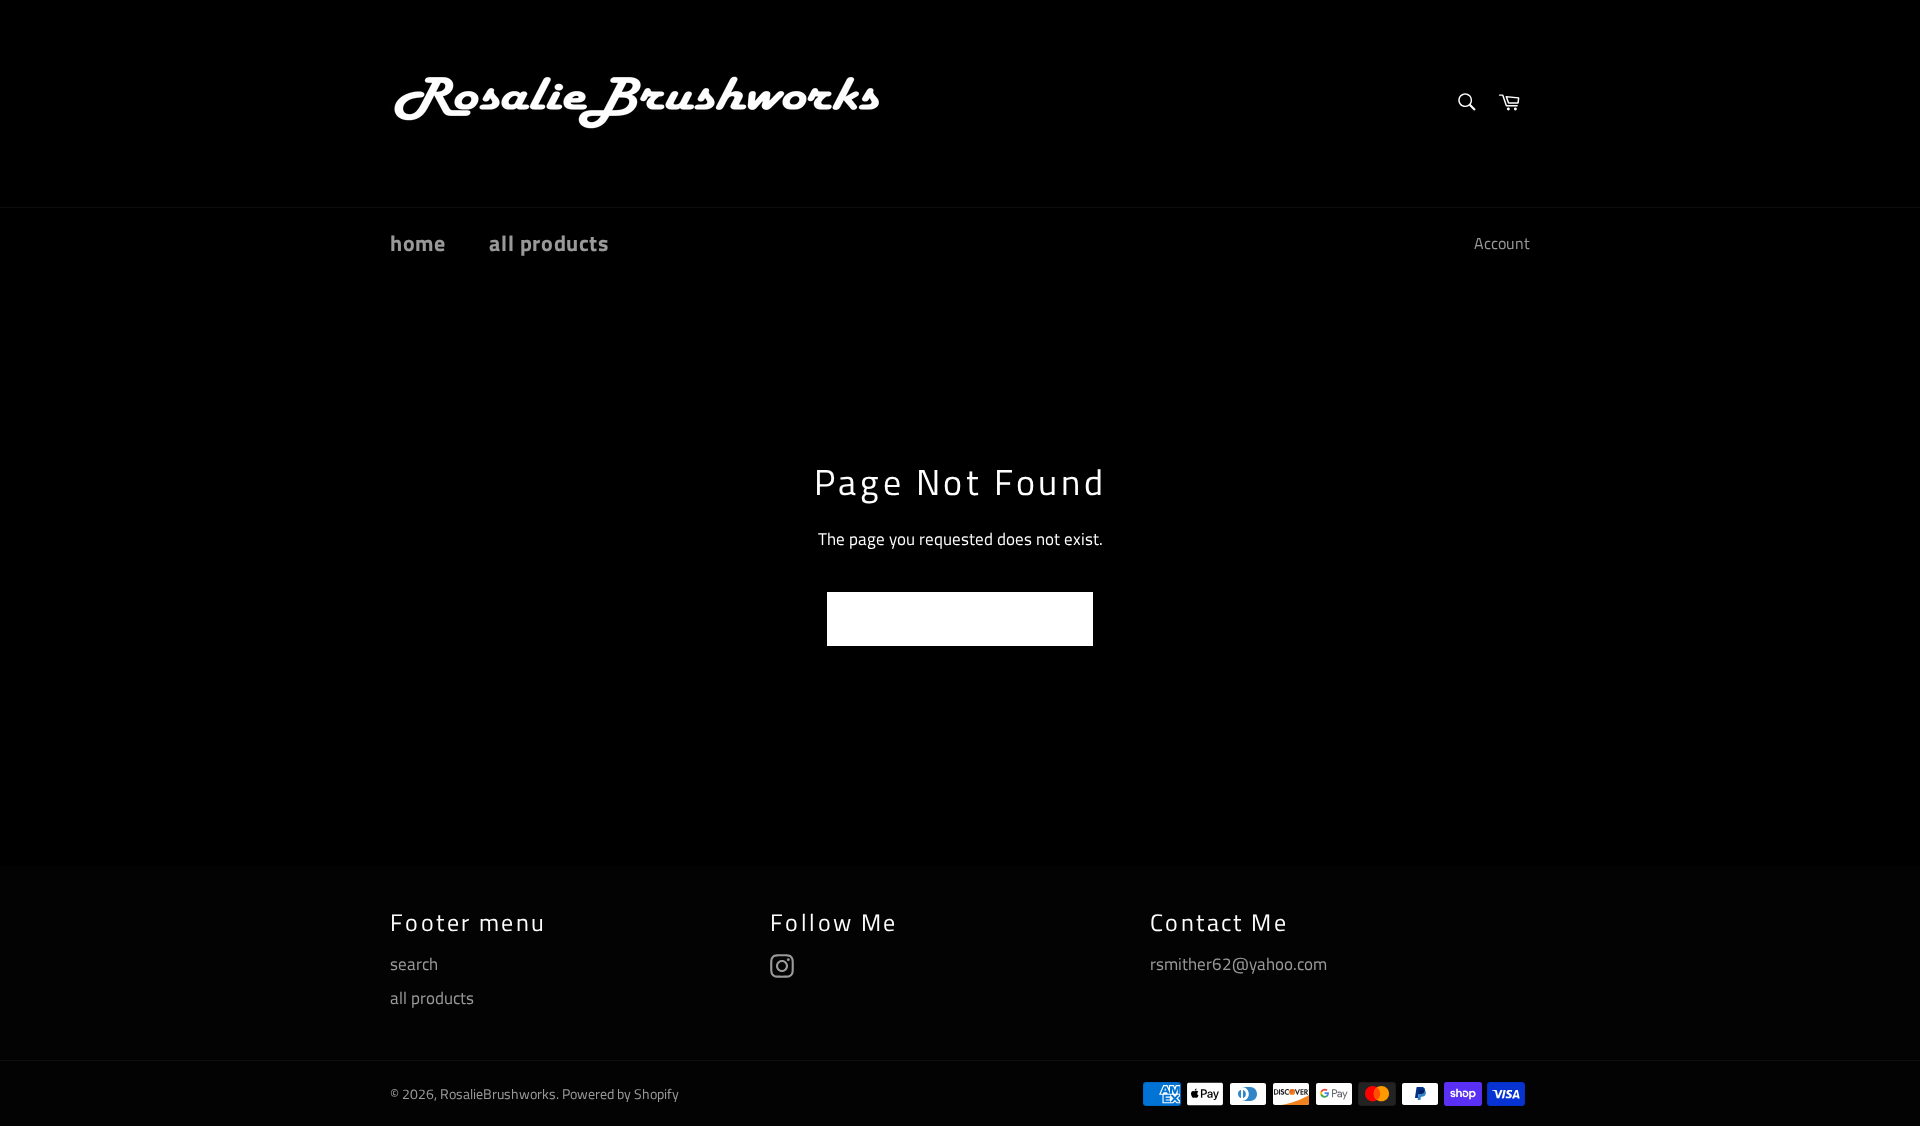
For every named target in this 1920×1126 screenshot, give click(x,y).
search (414, 964)
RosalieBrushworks (498, 1094)
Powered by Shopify (620, 1094)
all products (548, 243)
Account (1502, 243)
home (417, 243)
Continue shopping (960, 619)
